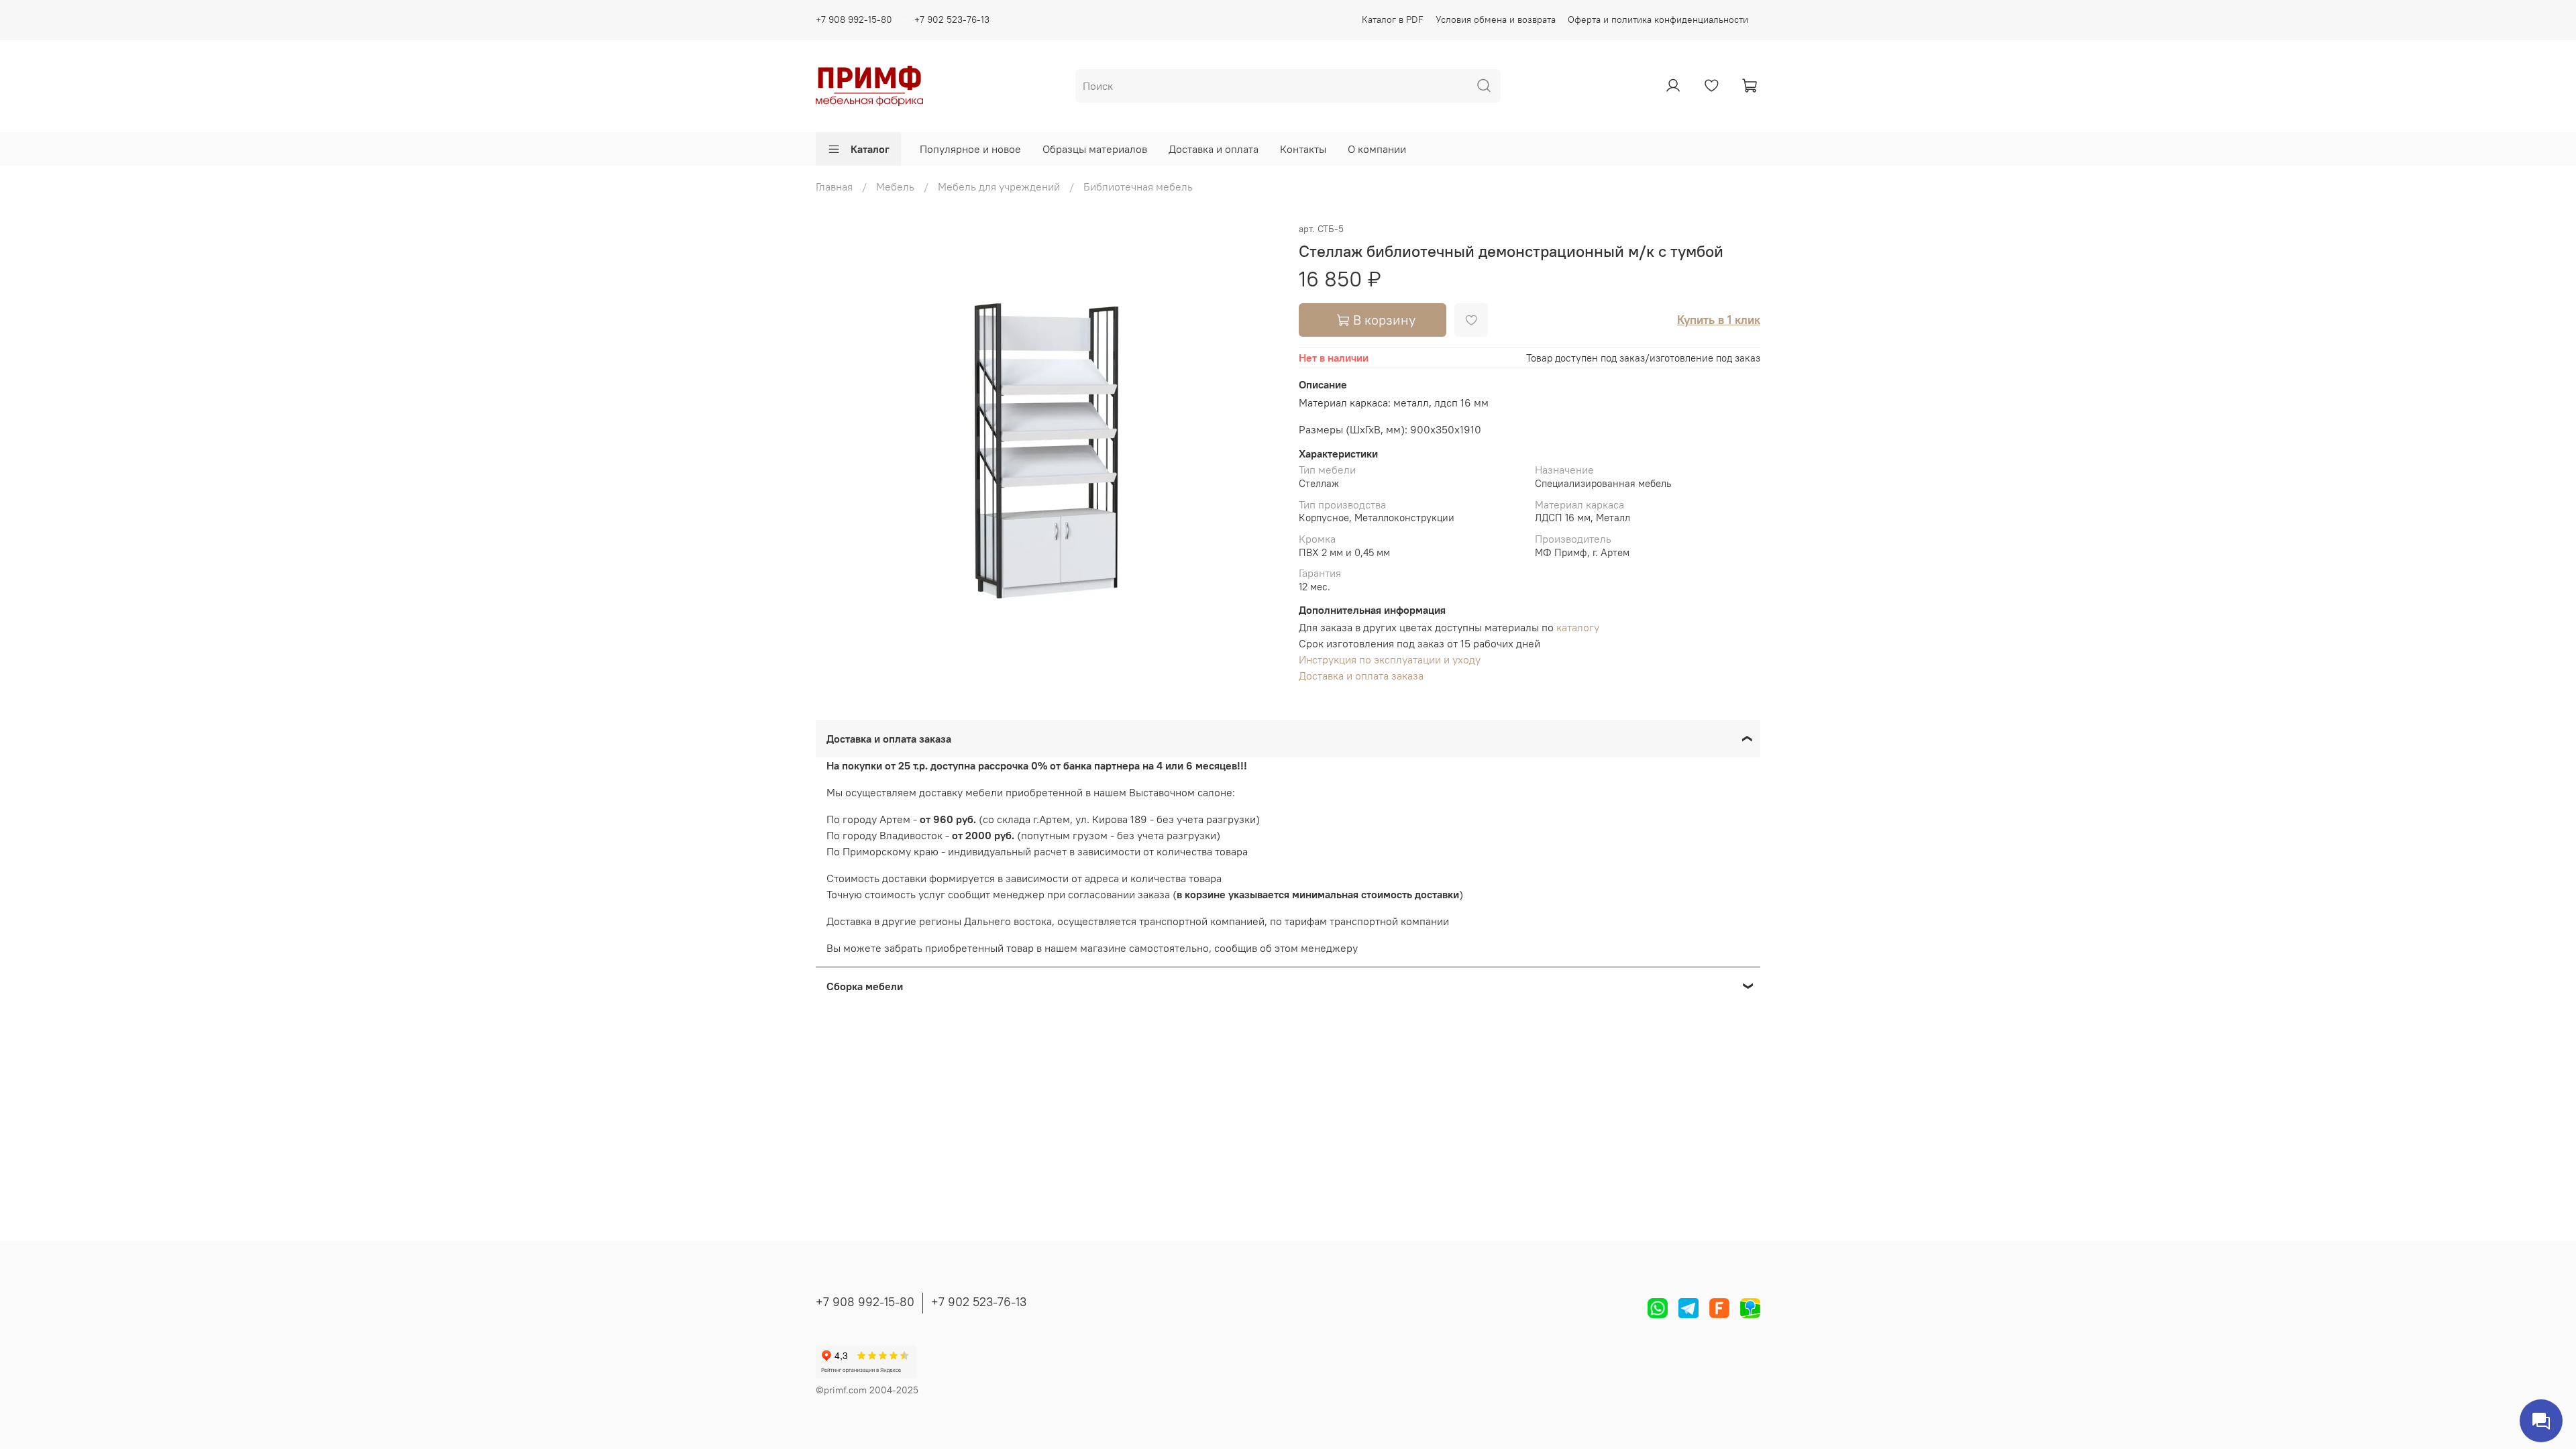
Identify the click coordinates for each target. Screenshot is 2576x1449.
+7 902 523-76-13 (952, 19)
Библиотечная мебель (1138, 186)
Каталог (870, 149)
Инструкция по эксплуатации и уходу (1390, 659)
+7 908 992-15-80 (854, 19)
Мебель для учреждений (999, 186)
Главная (834, 186)
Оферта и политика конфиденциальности (1658, 19)
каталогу (1578, 627)
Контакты (1303, 149)
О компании (1377, 149)
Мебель (895, 186)
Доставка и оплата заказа (1361, 676)
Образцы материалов (1095, 149)
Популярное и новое (970, 149)
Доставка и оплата (1214, 149)
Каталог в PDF (1393, 19)
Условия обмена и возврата (1496, 19)
